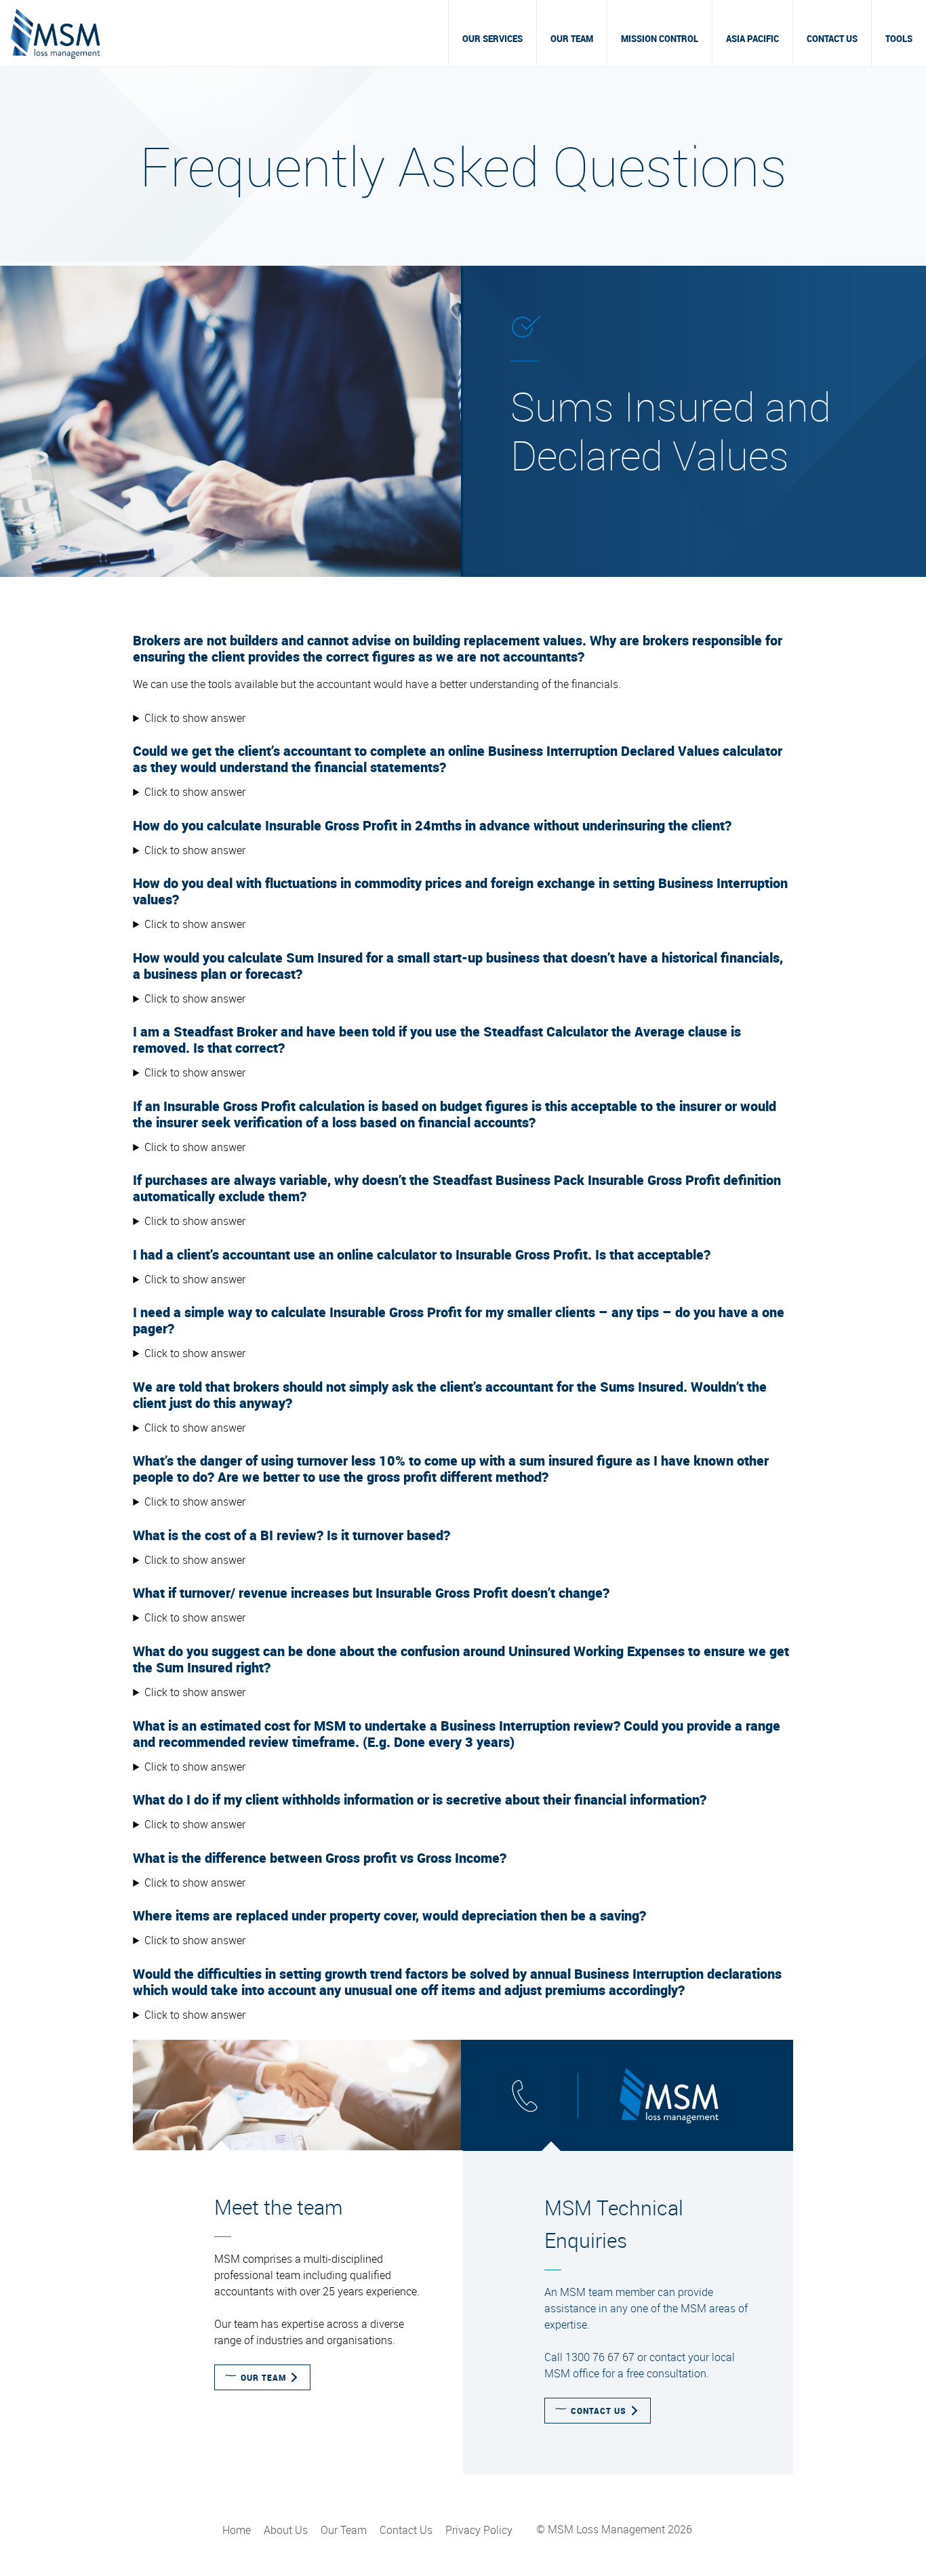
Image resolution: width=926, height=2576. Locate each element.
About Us (286, 2530)
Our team (263, 2377)
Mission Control (660, 39)
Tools (899, 39)
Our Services (492, 39)
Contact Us (832, 39)
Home (237, 2530)
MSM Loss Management (55, 33)
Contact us (599, 2411)
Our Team (572, 39)
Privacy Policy (479, 2530)
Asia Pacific (752, 39)
